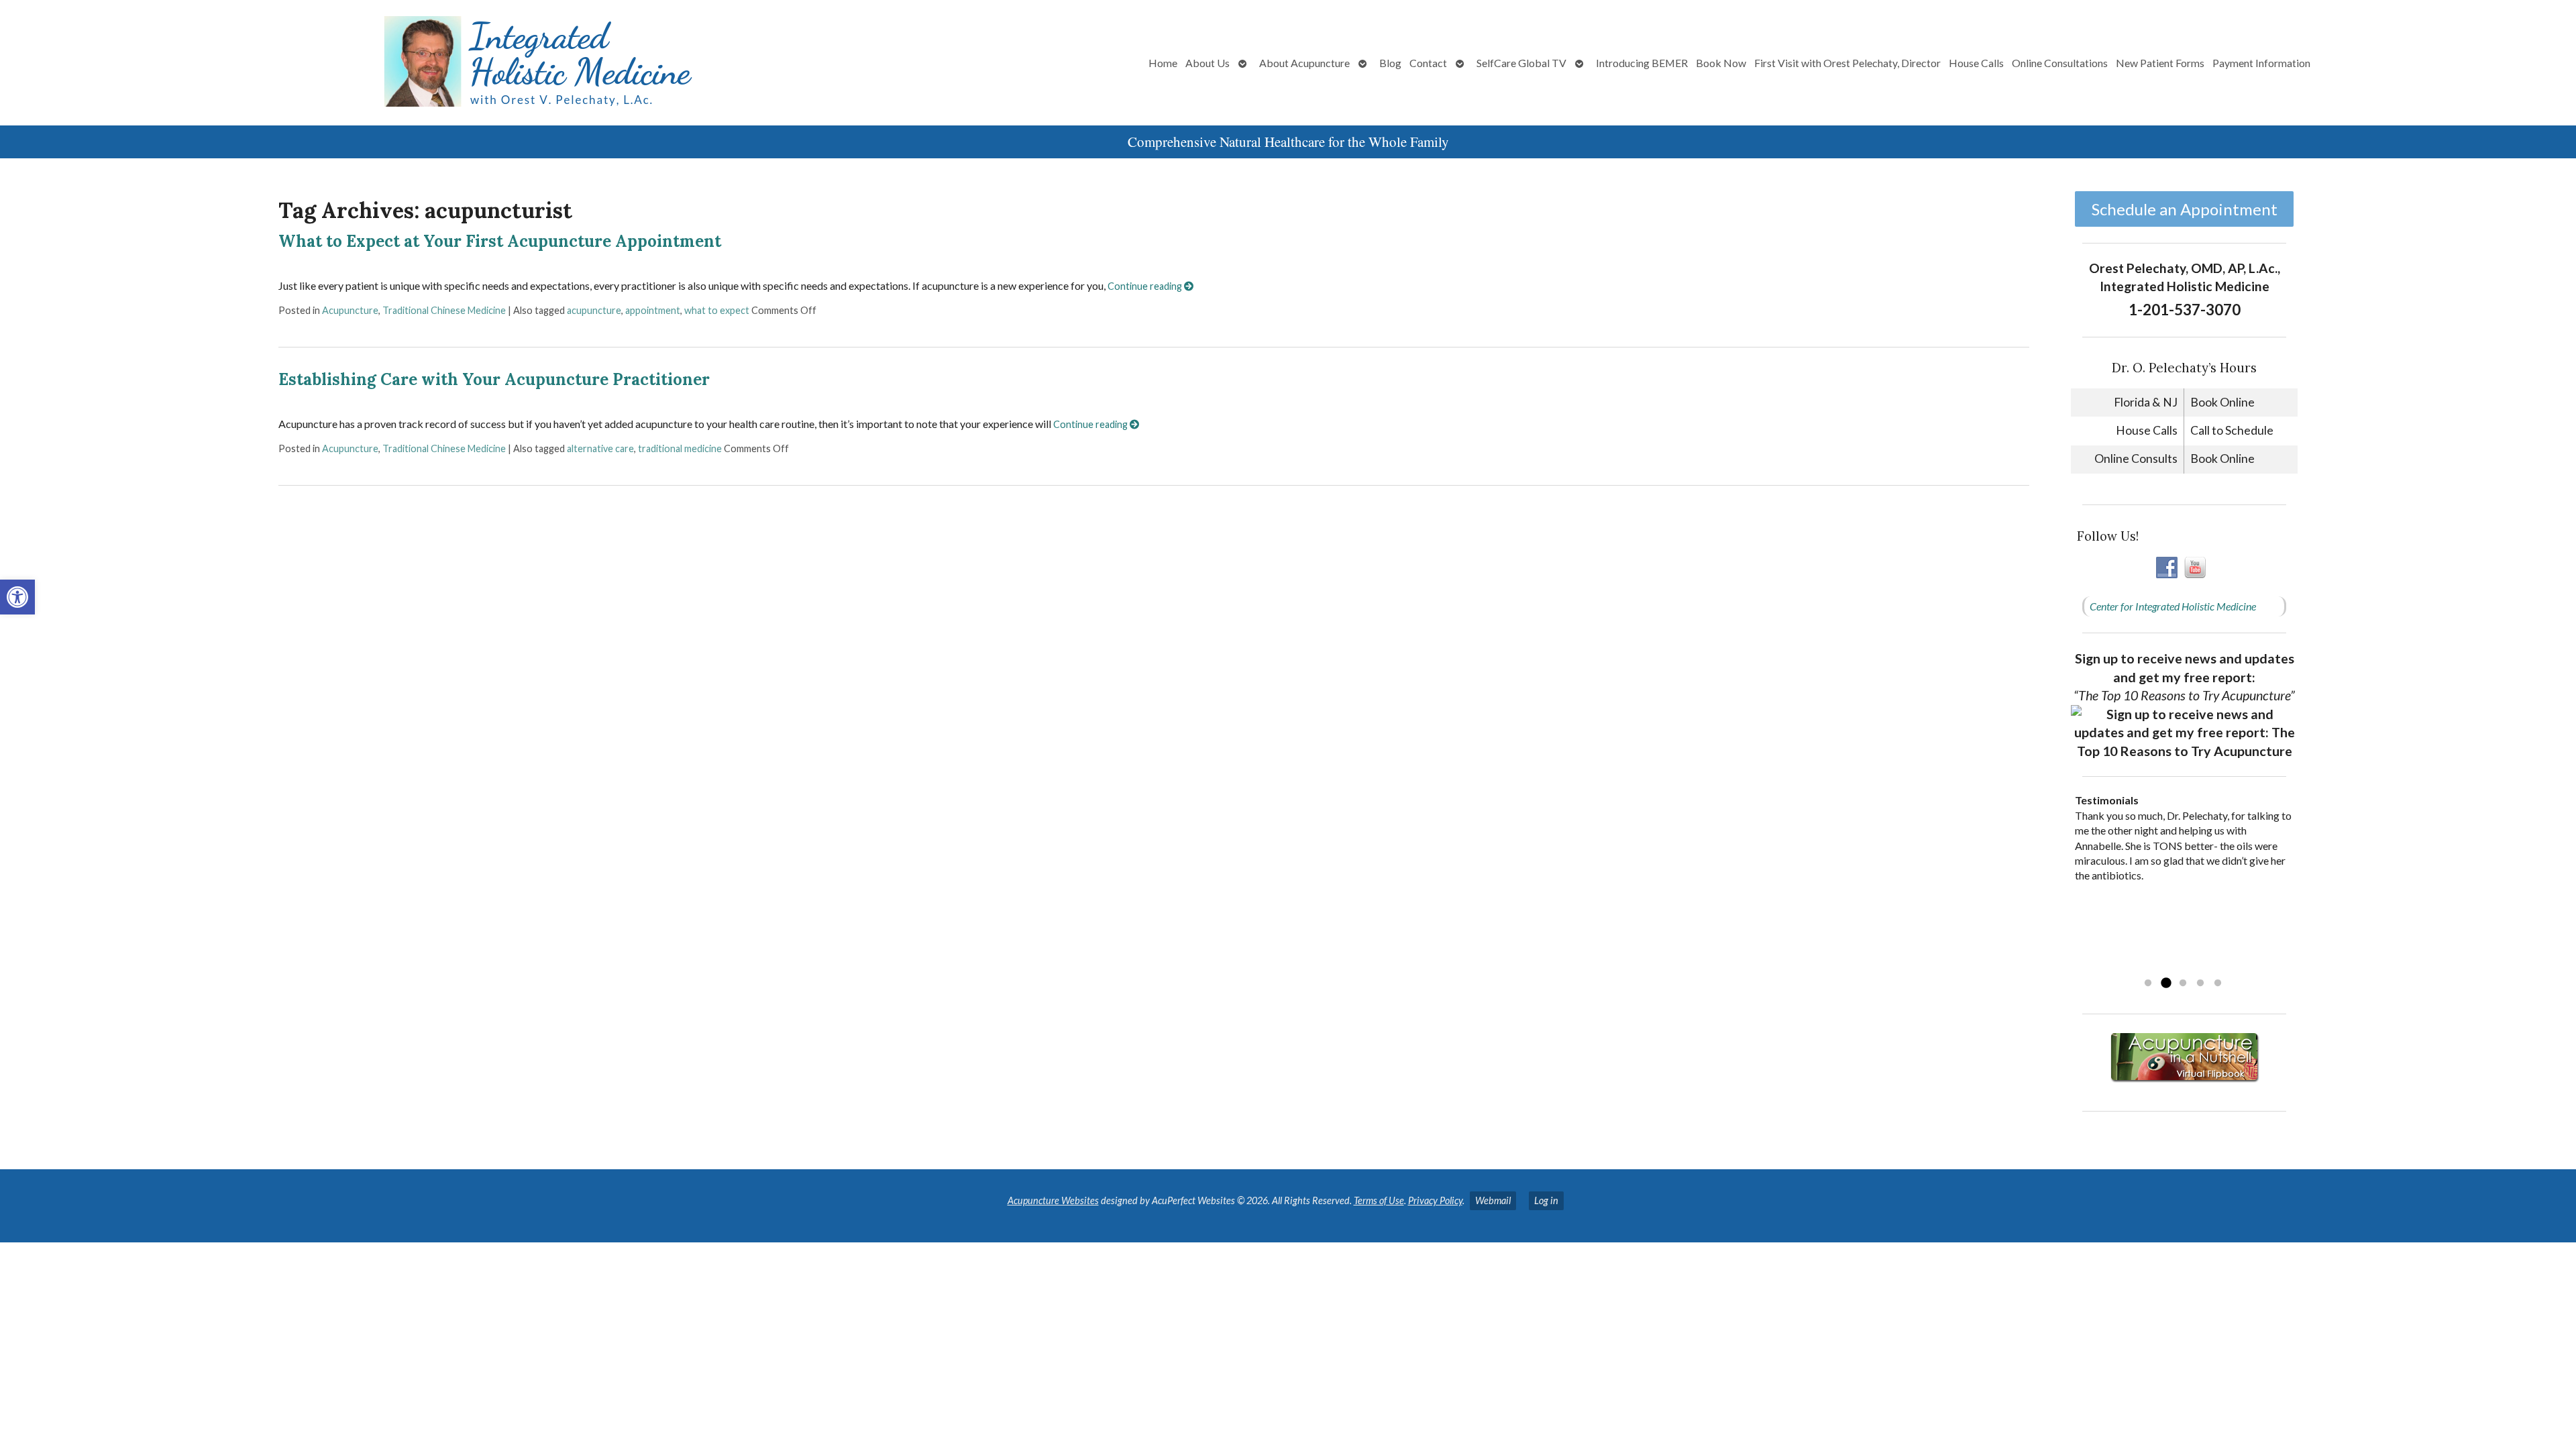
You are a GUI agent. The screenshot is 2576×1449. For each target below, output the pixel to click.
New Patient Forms (2160, 63)
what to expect (717, 310)
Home (1163, 63)
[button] (17, 597)
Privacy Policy (1435, 1200)
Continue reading (1146, 286)
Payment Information (2261, 63)
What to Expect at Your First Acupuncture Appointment (500, 241)
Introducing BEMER (1642, 63)
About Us (1207, 63)
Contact (1428, 63)
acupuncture (594, 310)
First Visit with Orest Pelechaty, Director (1847, 63)
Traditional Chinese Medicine (444, 310)
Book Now (1721, 63)
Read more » (2160, 966)
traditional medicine (680, 448)
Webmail (1493, 1200)
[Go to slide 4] (2200, 983)
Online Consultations (2060, 63)
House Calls (1976, 63)
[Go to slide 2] (2165, 983)
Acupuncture (350, 310)
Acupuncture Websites (1053, 1200)
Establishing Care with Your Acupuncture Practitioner (494, 379)
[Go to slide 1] (2148, 983)
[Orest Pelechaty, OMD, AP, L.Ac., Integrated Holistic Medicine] (427, 63)
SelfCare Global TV (1521, 63)
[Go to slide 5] (2218, 983)
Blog (1390, 63)
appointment (653, 310)
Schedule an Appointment (2185, 209)
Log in (1546, 1200)
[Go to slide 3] (2183, 983)
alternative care (600, 448)
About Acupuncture (1304, 63)
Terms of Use (1379, 1200)
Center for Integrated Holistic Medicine (2173, 606)
